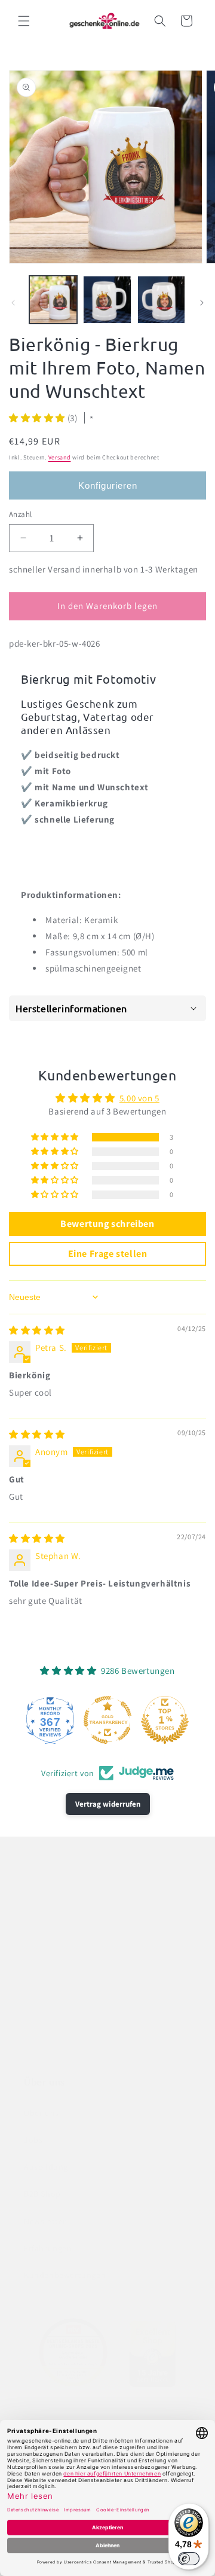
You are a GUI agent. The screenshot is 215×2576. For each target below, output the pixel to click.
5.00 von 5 (139, 1098)
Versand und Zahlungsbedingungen (93, 2023)
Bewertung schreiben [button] (107, 1224)
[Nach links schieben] (13, 303)
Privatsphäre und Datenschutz (83, 1995)
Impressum (46, 1968)
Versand (60, 457)
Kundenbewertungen (65, 2275)
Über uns (42, 2113)
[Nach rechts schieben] (202, 303)
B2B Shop (42, 2194)
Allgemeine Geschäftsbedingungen (91, 1914)
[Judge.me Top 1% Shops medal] (165, 1720)
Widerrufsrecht (53, 2050)
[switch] (189, 2559)
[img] (37, 1330)
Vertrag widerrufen (108, 1804)
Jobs (33, 2140)
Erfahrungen (48, 2248)
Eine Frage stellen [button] (108, 1254)
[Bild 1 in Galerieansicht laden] (53, 300)
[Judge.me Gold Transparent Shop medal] (107, 1720)
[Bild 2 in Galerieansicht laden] (107, 300)
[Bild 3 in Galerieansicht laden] (161, 300)
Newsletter (45, 2221)
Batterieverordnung (62, 1941)
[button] (24, 21)
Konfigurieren (108, 485)
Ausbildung (46, 2167)
